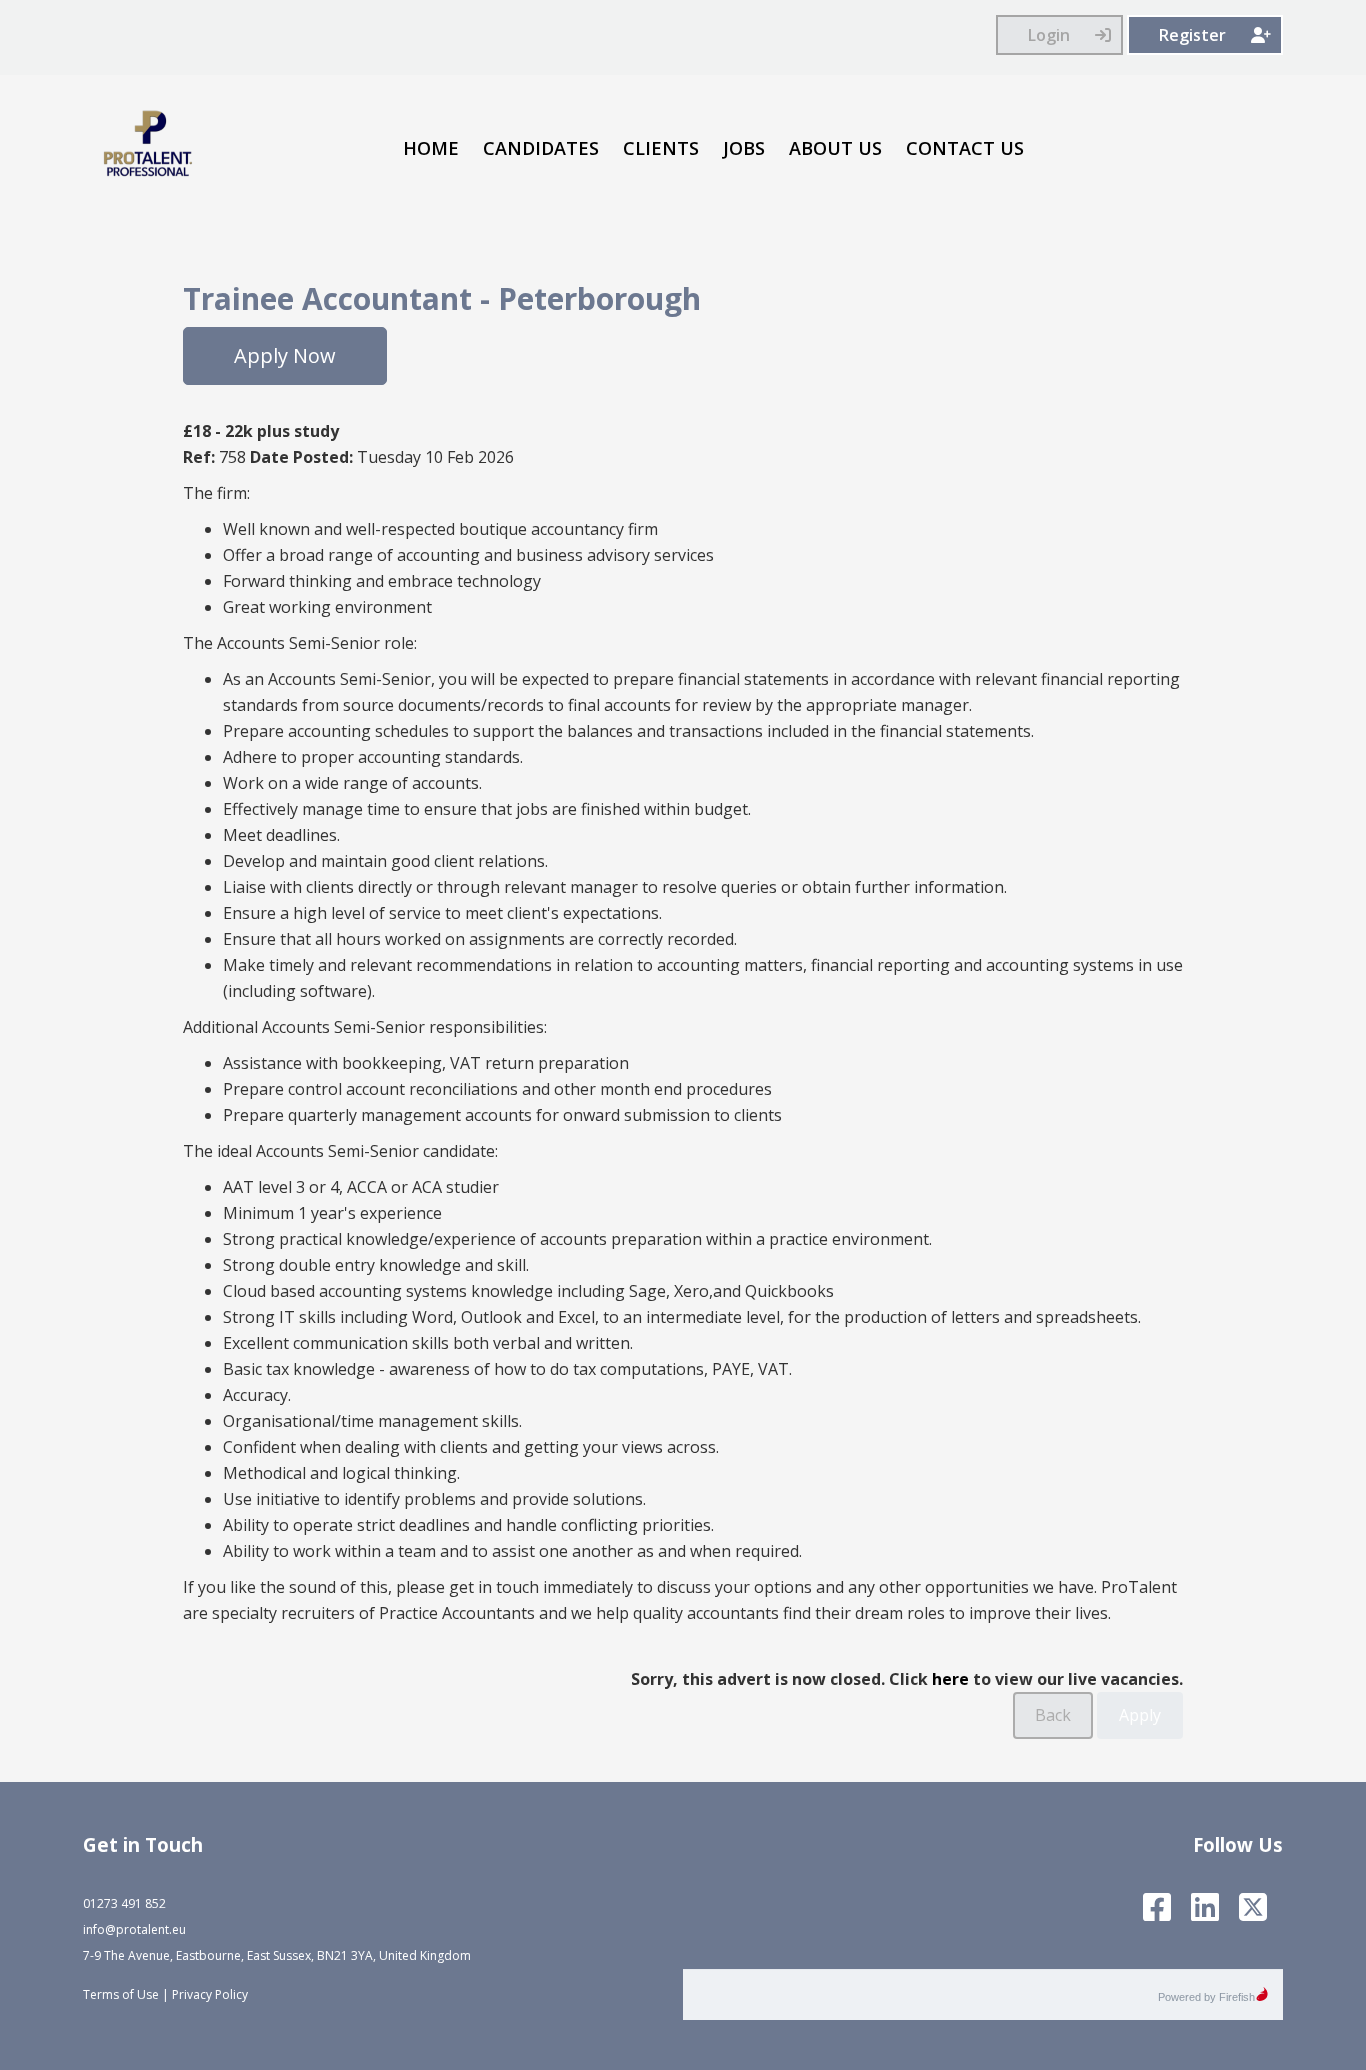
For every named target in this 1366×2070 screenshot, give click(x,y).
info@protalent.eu (134, 1929)
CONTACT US (965, 148)
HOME (431, 148)
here (950, 1679)
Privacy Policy (210, 1994)
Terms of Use (121, 1994)
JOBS (744, 148)
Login (1049, 35)
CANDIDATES (541, 148)
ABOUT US (835, 148)
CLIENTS (661, 148)
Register (1192, 35)
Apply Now (285, 355)
